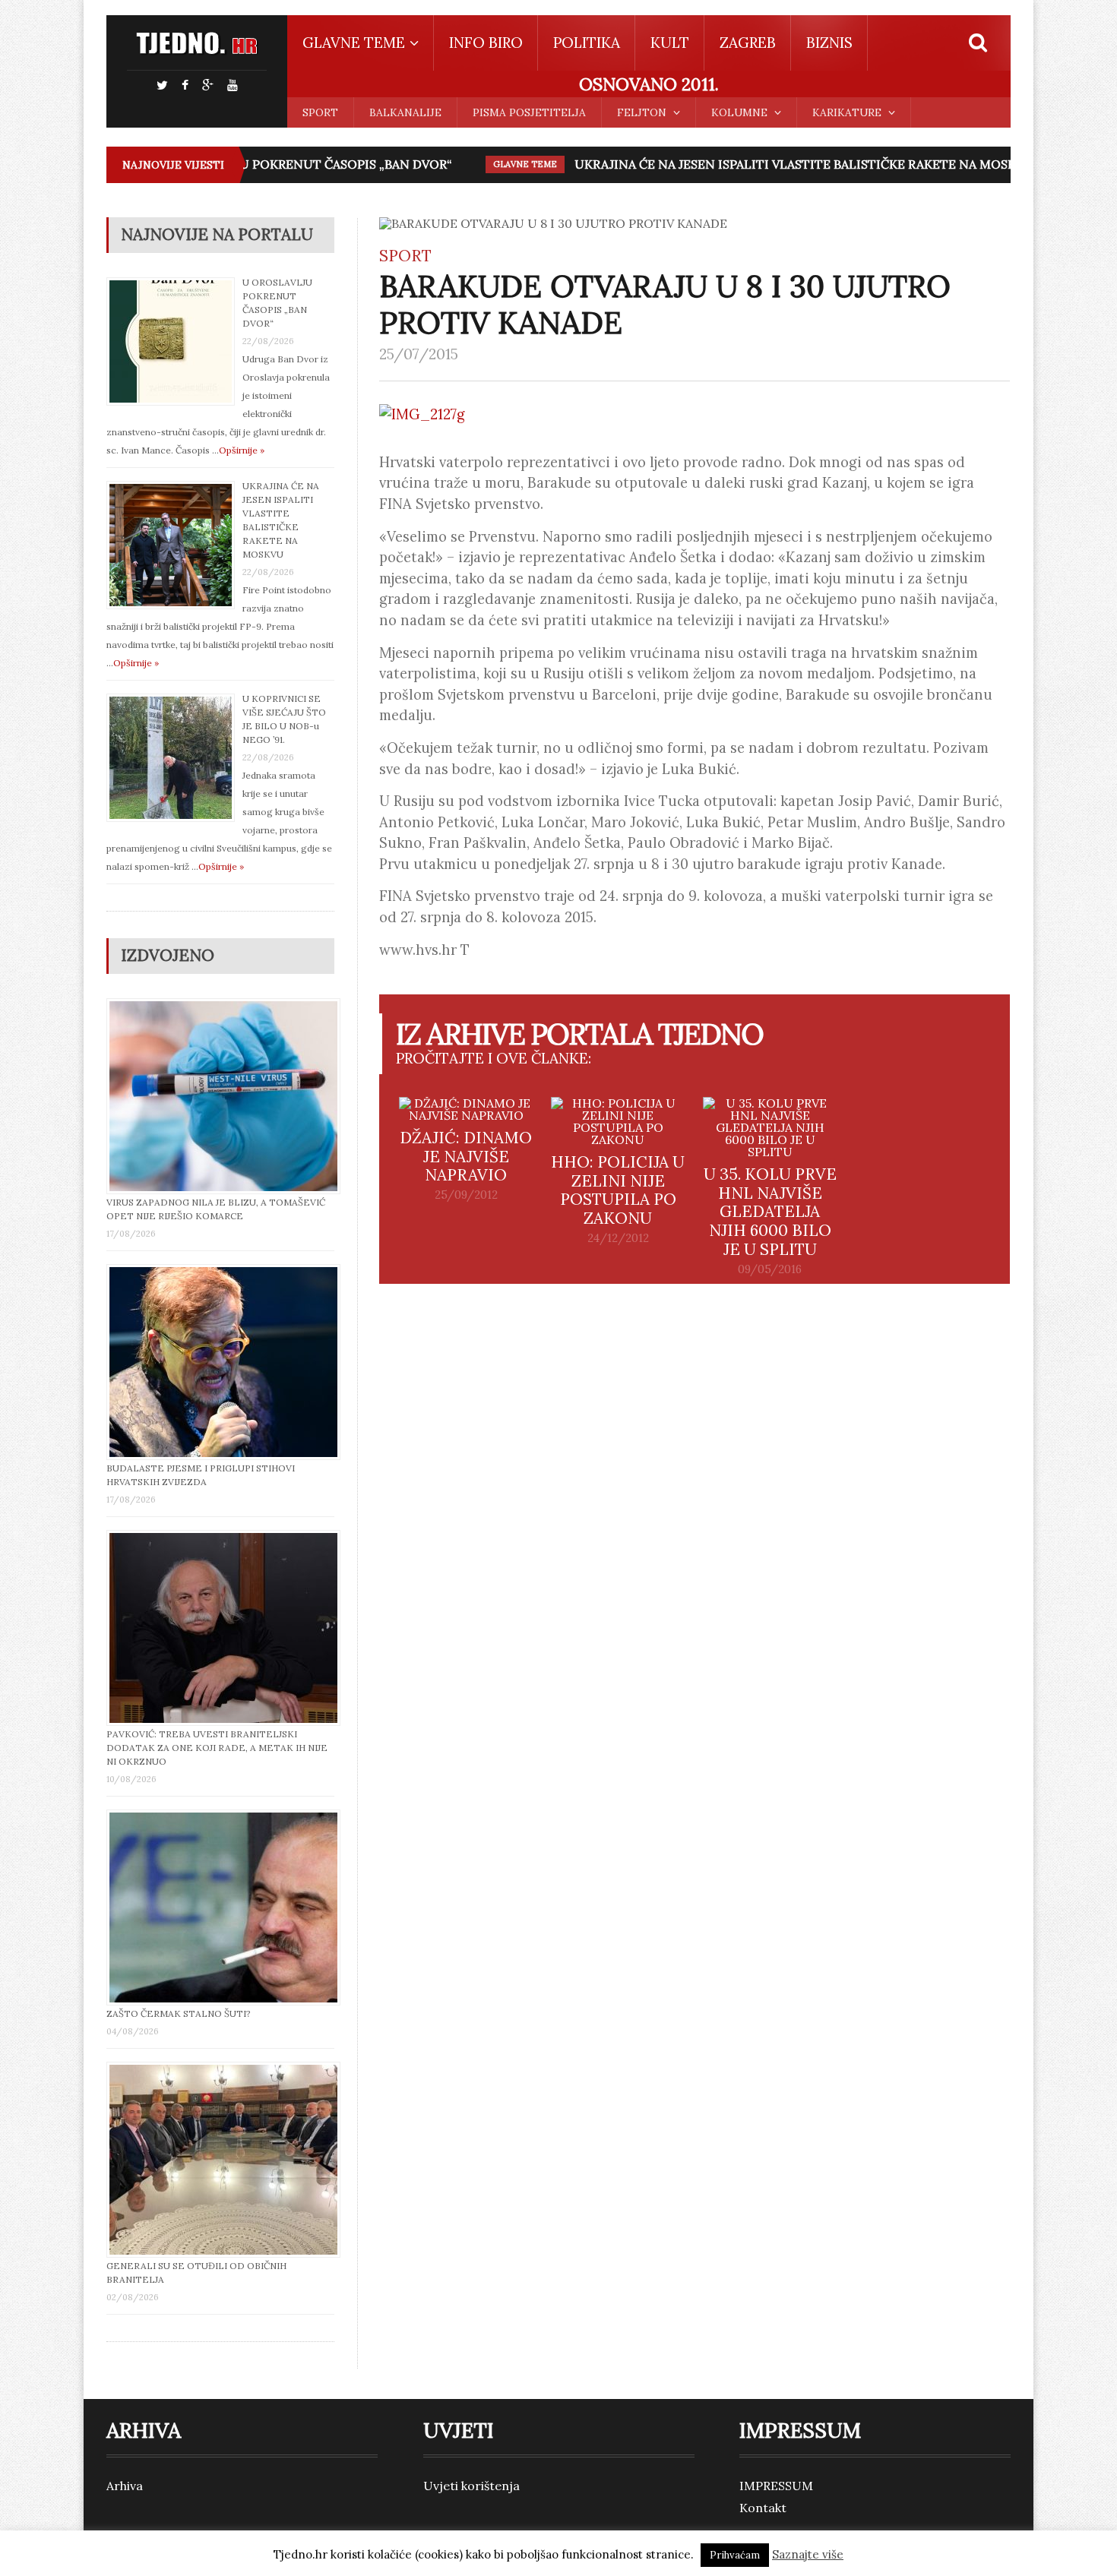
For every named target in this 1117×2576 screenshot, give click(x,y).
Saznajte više (808, 2554)
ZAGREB (748, 43)
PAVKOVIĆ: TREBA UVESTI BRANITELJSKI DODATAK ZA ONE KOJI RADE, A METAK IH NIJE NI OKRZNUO (217, 1748)
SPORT (320, 112)
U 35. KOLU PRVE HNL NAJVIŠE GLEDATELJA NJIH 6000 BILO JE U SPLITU (770, 1212)
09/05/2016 (770, 1269)
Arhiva (125, 2486)
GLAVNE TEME (498, 164)
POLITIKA (587, 43)
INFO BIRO (486, 43)
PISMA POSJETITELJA (529, 112)
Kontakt (763, 2508)
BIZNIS (829, 43)
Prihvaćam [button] (735, 2555)
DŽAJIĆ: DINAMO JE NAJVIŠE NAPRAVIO (466, 1157)
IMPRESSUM (776, 2486)
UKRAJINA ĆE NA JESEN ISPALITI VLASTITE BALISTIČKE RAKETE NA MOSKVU (777, 164)
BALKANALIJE (405, 112)
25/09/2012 (466, 1195)
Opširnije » (242, 450)
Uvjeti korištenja (471, 2486)
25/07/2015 (419, 354)
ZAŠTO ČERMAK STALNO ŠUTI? (179, 2013)
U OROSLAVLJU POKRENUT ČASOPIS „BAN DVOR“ (278, 164)
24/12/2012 (618, 1238)
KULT (670, 43)
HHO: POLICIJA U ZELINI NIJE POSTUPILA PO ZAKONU (618, 1190)
